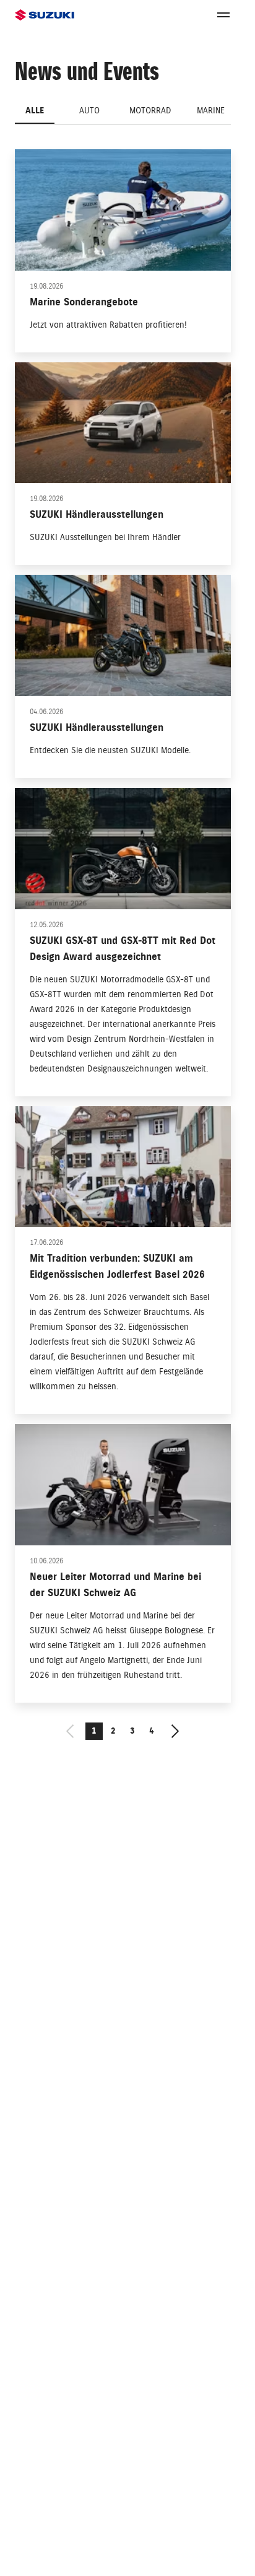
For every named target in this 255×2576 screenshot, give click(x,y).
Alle (35, 111)
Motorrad (150, 111)
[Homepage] (45, 15)
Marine (211, 111)
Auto (89, 111)
